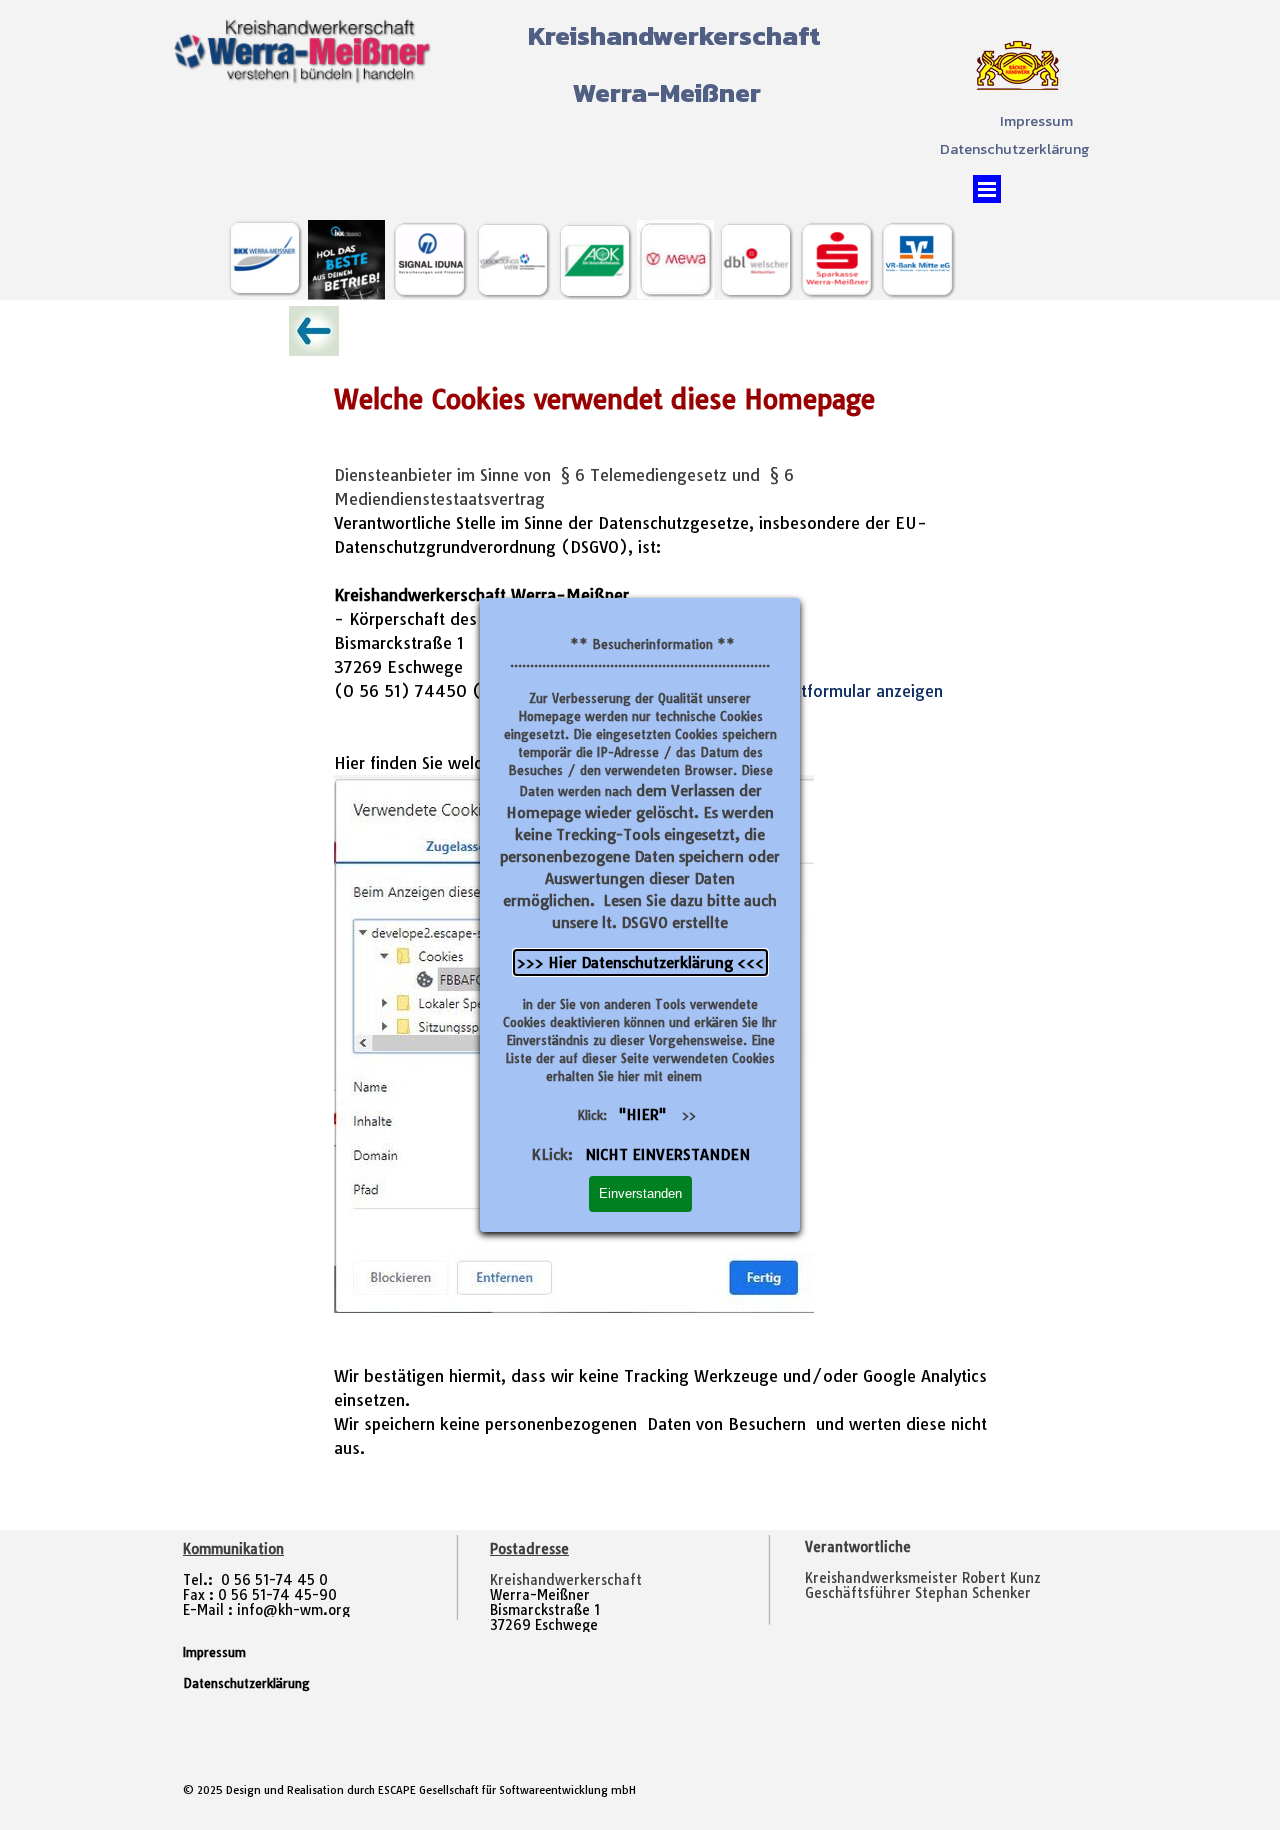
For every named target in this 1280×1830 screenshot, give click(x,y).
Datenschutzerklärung (1015, 149)
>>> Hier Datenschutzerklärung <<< (640, 962)
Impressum (1036, 121)
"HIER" (642, 1114)
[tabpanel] (946, 1578)
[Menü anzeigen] (987, 189)
